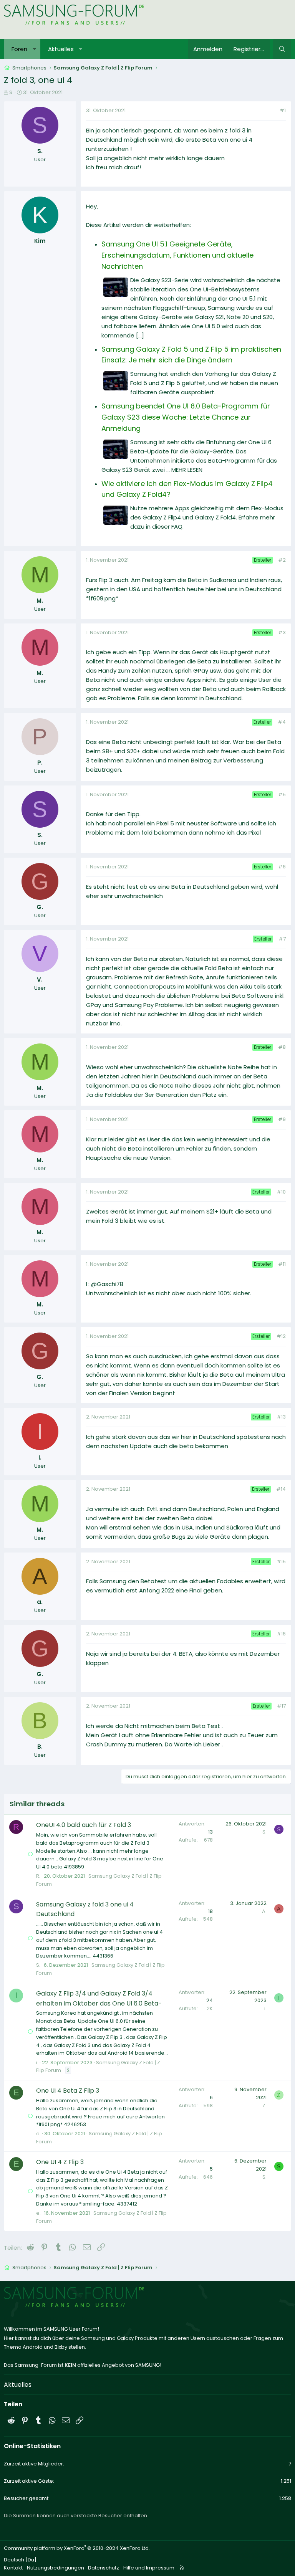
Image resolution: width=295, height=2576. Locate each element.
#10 (281, 1192)
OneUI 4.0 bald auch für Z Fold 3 (84, 1825)
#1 (283, 110)
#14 (281, 1489)
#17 (281, 1706)
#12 (281, 1336)
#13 (281, 1417)
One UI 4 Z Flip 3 (60, 2162)
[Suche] (282, 49)
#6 (282, 867)
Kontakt (13, 2568)
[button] (34, 49)
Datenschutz (104, 2568)
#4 (282, 722)
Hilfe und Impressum (149, 2568)
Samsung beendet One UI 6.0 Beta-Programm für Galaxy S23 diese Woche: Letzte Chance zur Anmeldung (186, 417)
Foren (19, 49)
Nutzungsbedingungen (56, 2568)
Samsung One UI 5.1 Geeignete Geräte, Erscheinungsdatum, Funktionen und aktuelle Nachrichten (177, 255)
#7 (282, 939)
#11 (282, 1264)
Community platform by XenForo (77, 2548)
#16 (281, 1634)
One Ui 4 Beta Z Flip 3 (68, 2091)
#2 (282, 560)
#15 (281, 1562)
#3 (282, 632)
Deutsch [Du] (20, 2560)
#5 (282, 794)
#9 (282, 1119)
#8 (282, 1047)
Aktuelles (61, 49)
